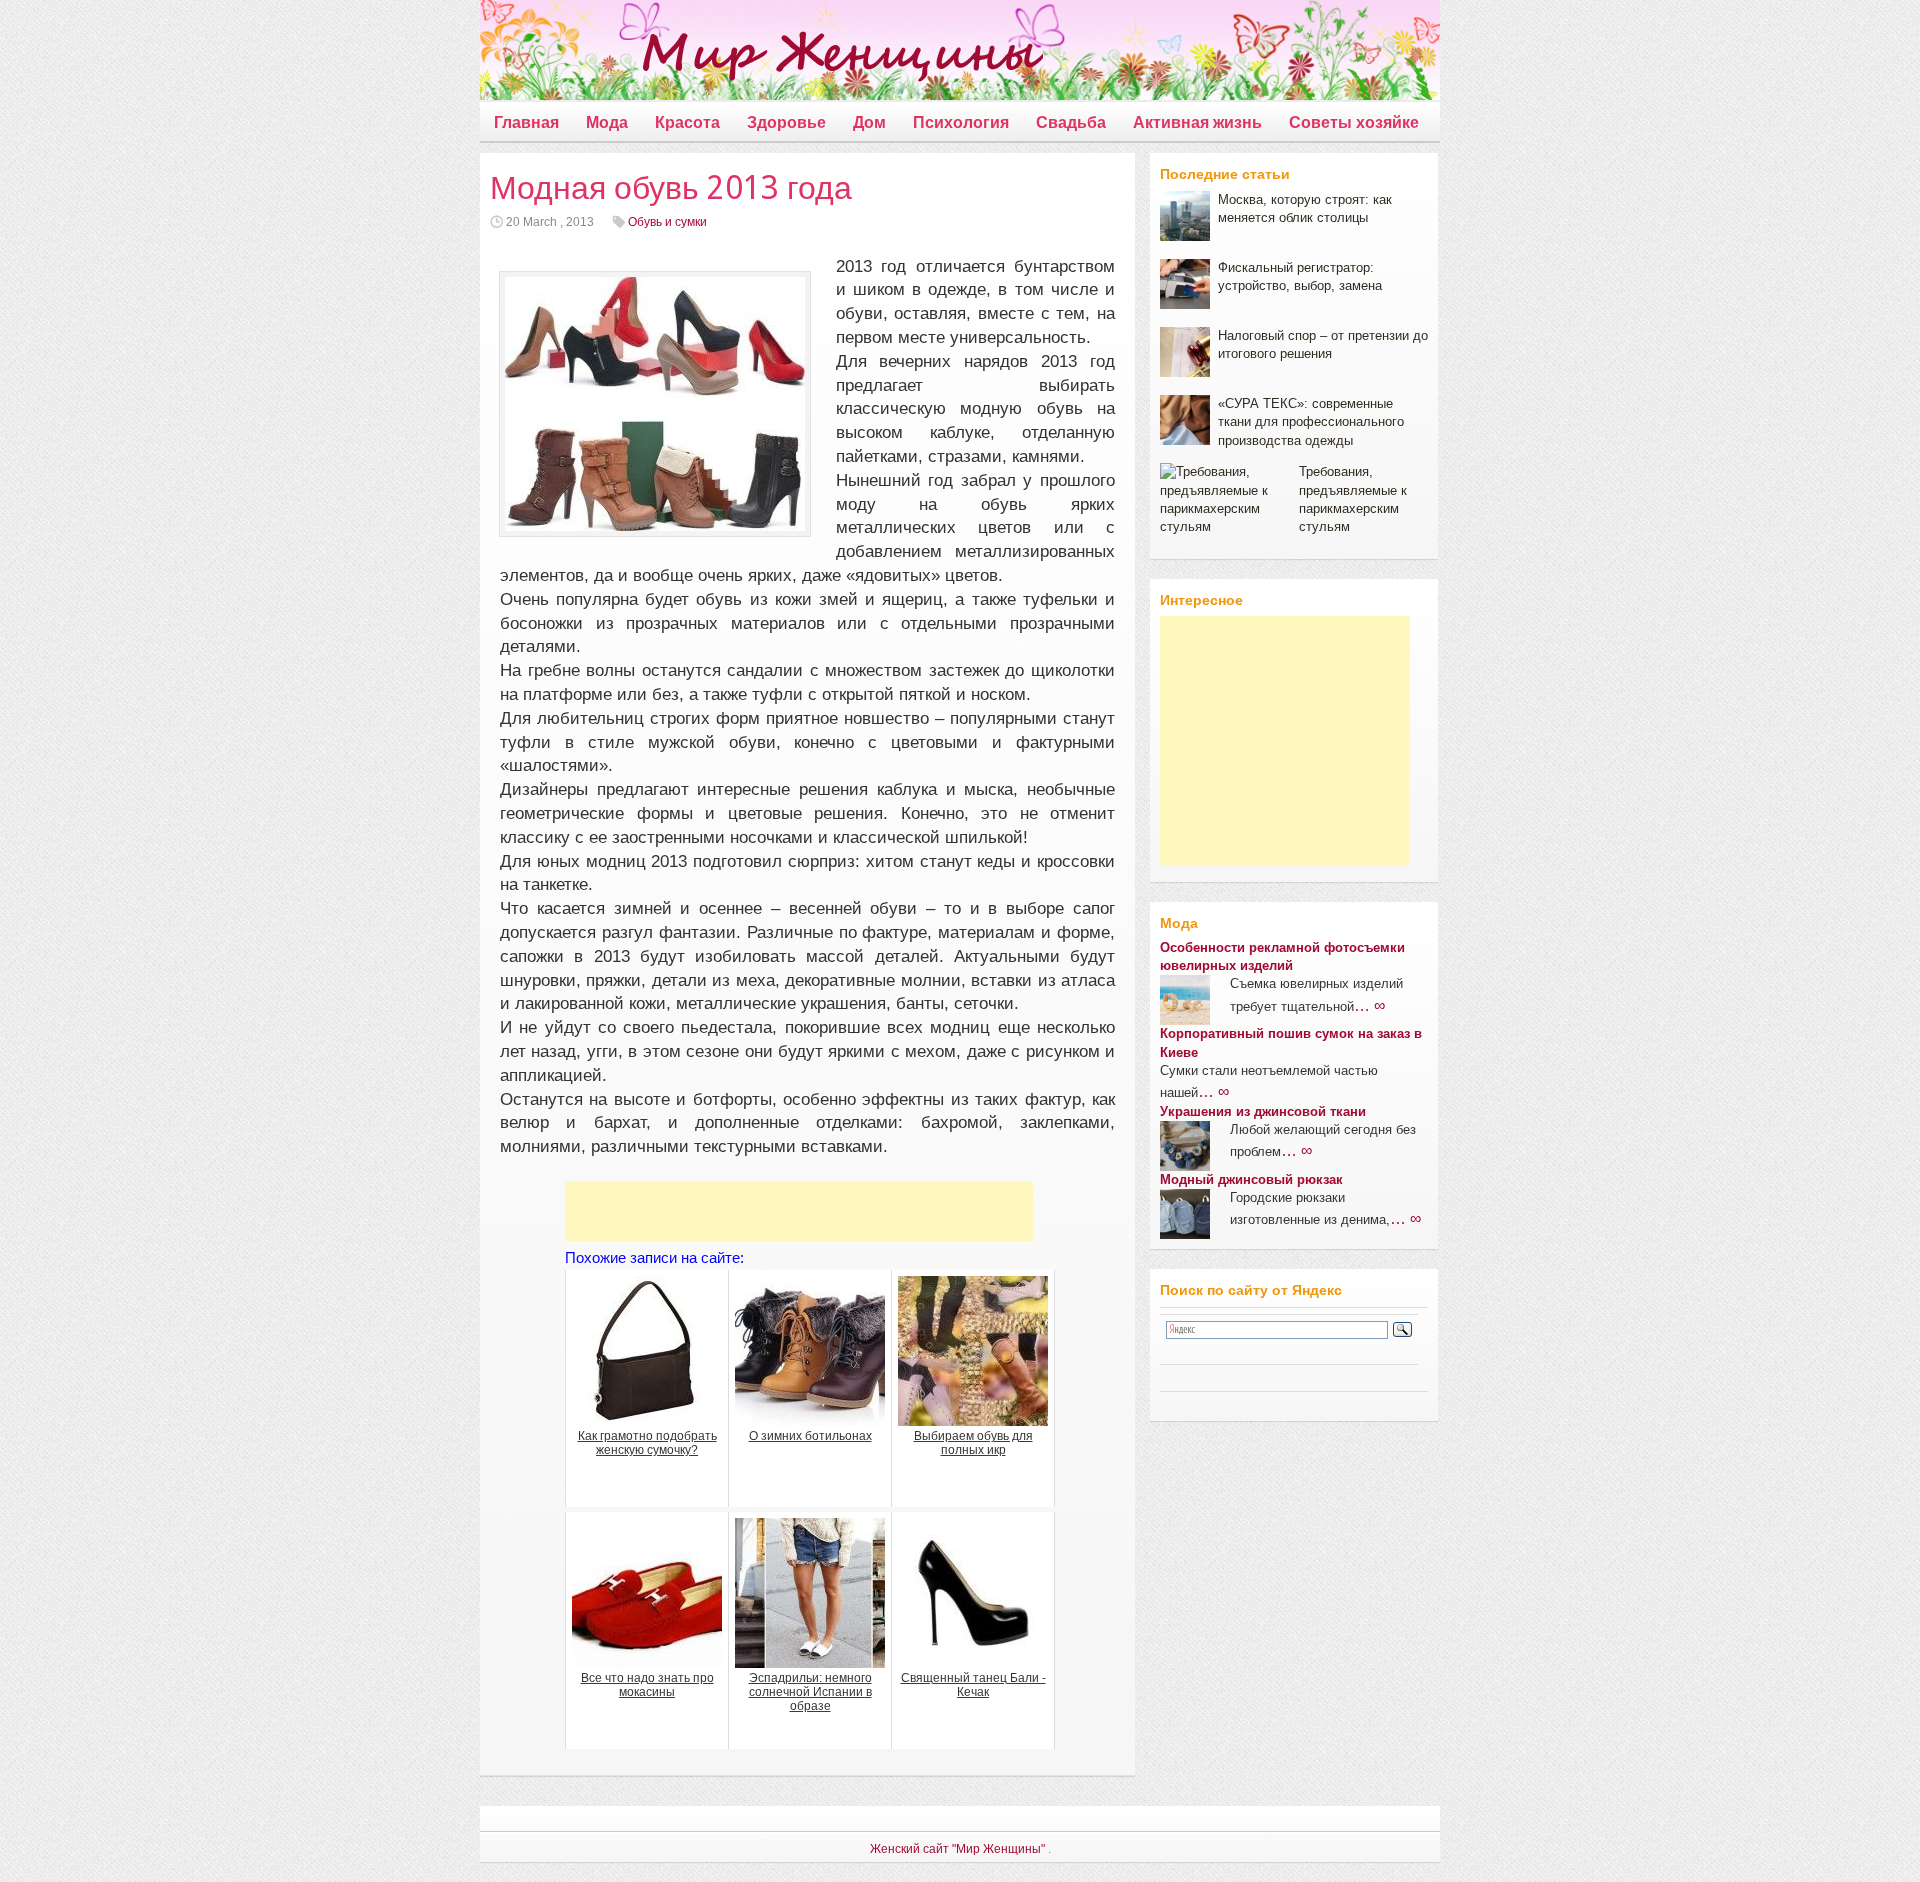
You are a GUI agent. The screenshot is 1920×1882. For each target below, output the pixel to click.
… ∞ (1369, 1005)
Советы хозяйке (1354, 122)
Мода (607, 122)
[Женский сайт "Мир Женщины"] (761, 54)
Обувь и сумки (667, 222)
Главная (526, 122)
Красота (687, 122)
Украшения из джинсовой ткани (1263, 1111)
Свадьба (1071, 122)
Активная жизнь (1197, 122)
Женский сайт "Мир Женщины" (957, 1849)
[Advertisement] (799, 1211)
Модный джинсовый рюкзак (1251, 1179)
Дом (869, 122)
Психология (961, 122)
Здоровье (786, 122)
